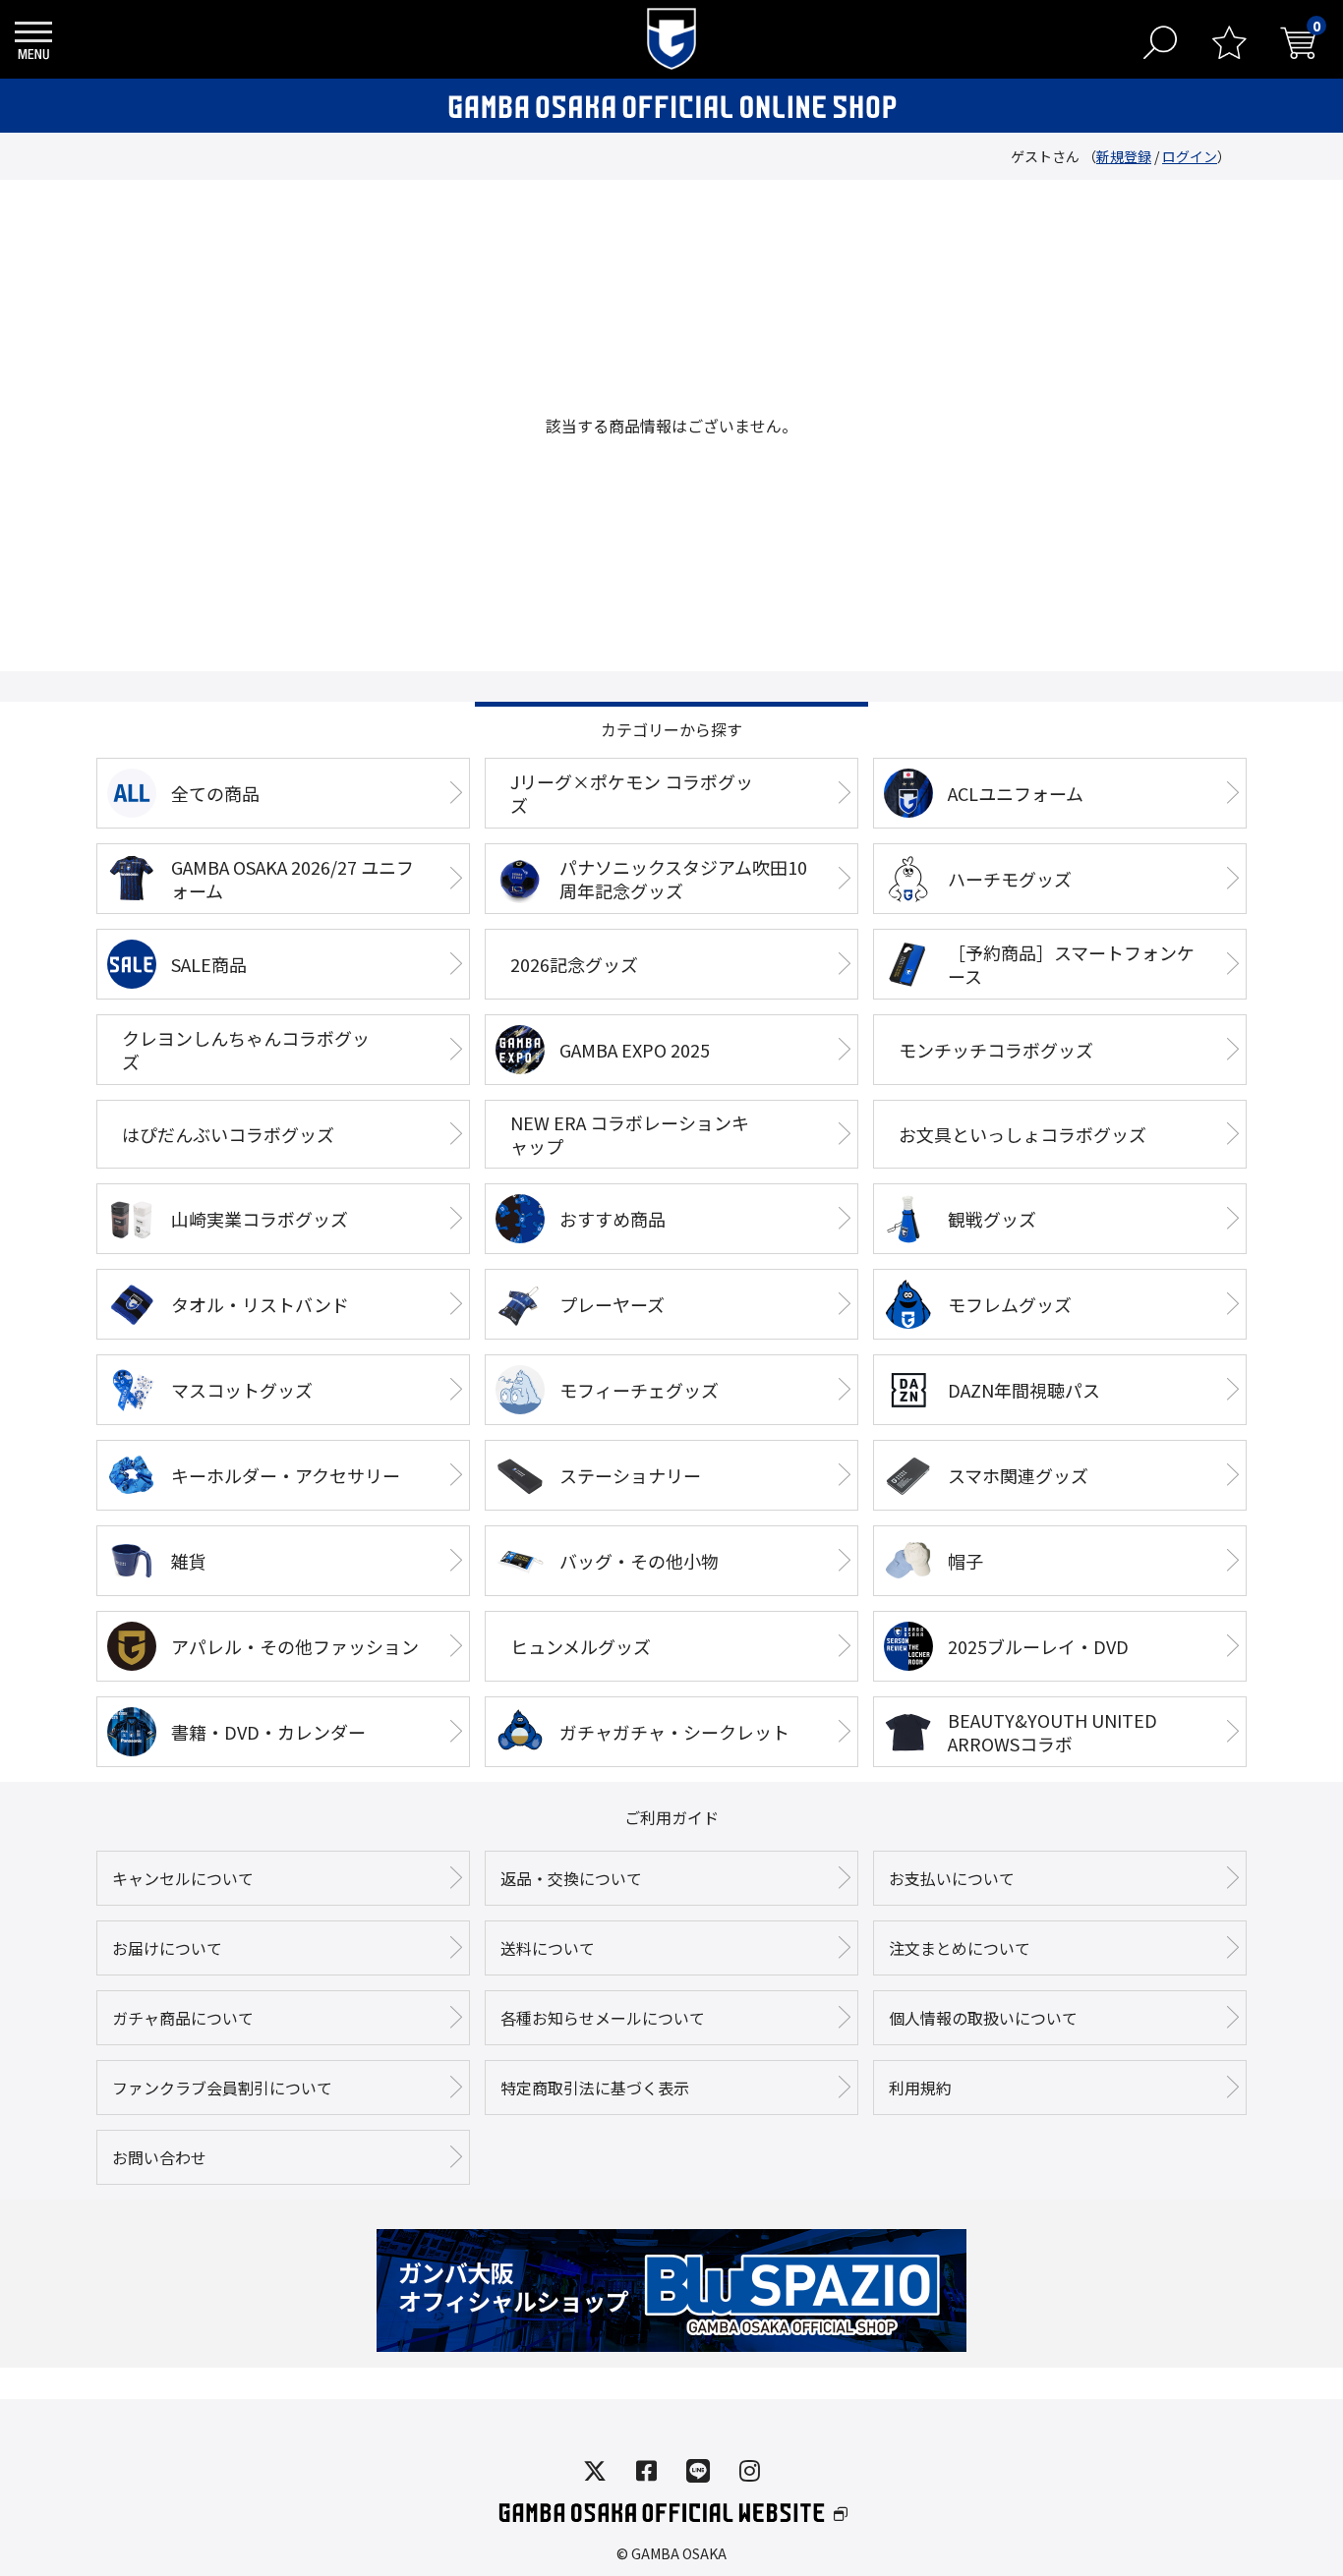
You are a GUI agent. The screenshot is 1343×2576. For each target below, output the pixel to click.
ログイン (1190, 156)
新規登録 (1124, 156)
